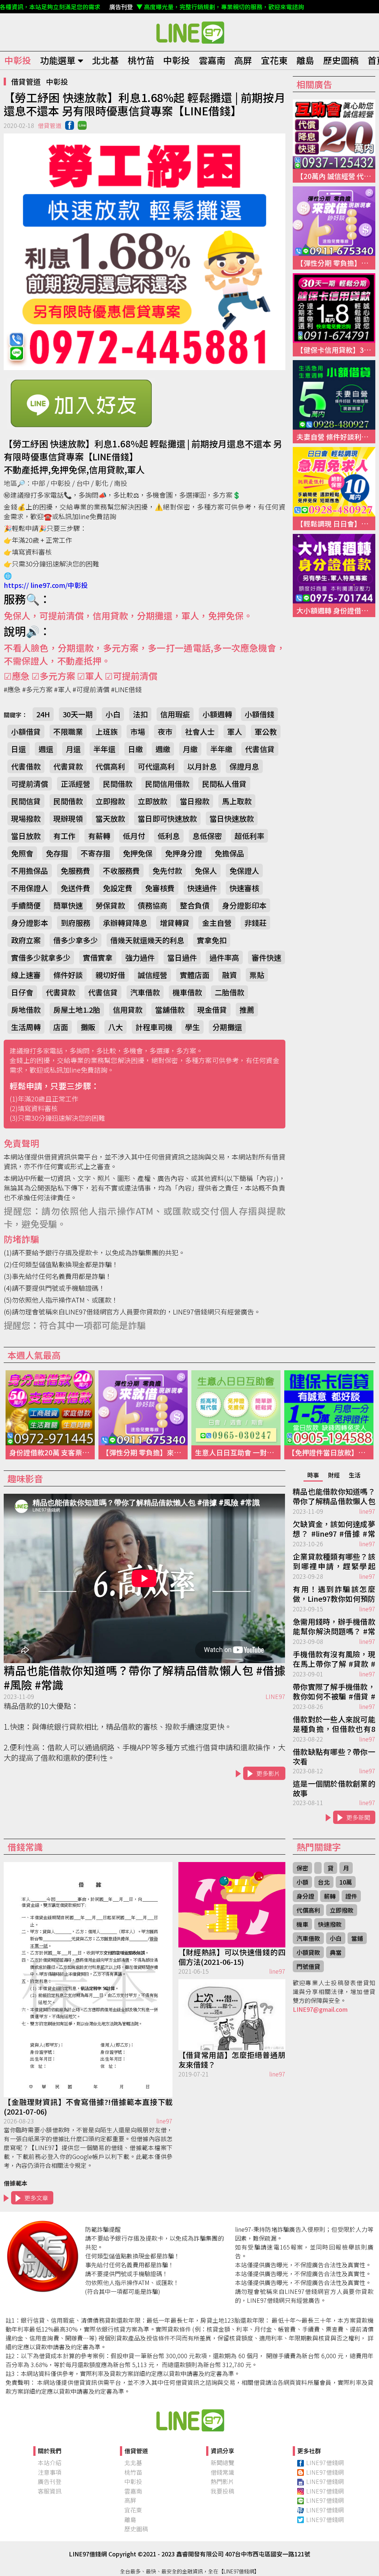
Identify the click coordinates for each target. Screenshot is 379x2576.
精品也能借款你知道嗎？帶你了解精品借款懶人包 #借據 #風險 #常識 (144, 1678)
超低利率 (249, 836)
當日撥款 (195, 801)
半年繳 (221, 749)
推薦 (247, 1010)
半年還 (104, 749)
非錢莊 (255, 923)
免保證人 (244, 871)
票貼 (257, 975)
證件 (351, 1896)
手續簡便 (26, 905)
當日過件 (182, 957)
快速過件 (202, 888)
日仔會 (22, 992)
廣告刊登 (50, 2481)
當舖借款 (170, 1010)
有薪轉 (99, 836)
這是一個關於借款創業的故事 (334, 1788)
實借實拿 (98, 957)
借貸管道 (26, 82)
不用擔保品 (30, 871)
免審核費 (160, 888)
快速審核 (244, 888)
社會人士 (200, 732)
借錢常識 (222, 2472)
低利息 (169, 836)
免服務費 (76, 871)
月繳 (190, 749)
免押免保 (138, 853)
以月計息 (202, 766)
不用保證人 (30, 888)
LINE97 (275, 1696)
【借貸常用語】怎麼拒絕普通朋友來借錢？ (232, 2060)
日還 (19, 749)
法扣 (140, 714)
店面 (61, 1027)
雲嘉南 (212, 60)
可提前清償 (30, 784)
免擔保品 (229, 853)
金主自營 (217, 923)
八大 (115, 1027)
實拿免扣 (212, 940)
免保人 (206, 871)
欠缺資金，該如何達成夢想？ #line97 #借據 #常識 (334, 1529)
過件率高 (224, 957)
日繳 (135, 749)
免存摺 (57, 853)
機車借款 (187, 992)
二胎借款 (229, 992)
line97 (367, 1511)
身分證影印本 (244, 905)
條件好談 (68, 975)
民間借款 (118, 784)
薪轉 (330, 1896)
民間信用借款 (167, 784)
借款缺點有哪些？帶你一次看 (334, 1757)
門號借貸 (308, 1966)
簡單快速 (68, 905)
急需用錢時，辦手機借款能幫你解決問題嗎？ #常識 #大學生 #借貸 (334, 1627)
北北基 (105, 60)
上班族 (107, 732)
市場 (138, 732)
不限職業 (68, 732)
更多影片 (268, 1773)
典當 (336, 1952)
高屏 (243, 60)
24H (43, 714)
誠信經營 (152, 975)
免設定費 (118, 888)
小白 (113, 714)
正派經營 (76, 784)
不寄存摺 (95, 853)
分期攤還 (227, 1027)
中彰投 (18, 60)
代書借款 (26, 766)
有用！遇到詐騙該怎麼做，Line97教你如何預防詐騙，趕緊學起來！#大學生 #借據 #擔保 (334, 1594)
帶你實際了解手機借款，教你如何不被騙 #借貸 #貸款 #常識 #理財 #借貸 (334, 1692)
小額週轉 (217, 714)
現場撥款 (26, 818)
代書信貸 (260, 749)
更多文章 (36, 2198)
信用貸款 (128, 1010)
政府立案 (26, 940)
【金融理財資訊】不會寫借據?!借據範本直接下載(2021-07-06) (88, 2107)
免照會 (22, 853)
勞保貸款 (110, 905)
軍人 (235, 732)
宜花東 (274, 60)
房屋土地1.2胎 (77, 1010)
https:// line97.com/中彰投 (46, 585)
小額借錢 (259, 714)
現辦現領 (68, 818)
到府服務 (76, 923)
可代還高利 (156, 766)
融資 (229, 975)
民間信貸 (26, 801)
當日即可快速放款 (167, 818)
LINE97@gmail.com (320, 2009)
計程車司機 (154, 1027)
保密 (302, 1868)
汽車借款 (145, 992)
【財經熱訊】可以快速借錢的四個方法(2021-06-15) (232, 1957)
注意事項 (50, 2472)
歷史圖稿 (341, 60)
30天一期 (78, 714)
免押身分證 (184, 853)
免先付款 (167, 871)
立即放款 (152, 801)
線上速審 (26, 975)
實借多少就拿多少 (41, 957)
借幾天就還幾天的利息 (147, 940)
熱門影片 (222, 2481)
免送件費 (76, 888)
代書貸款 (68, 766)
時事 (313, 1475)
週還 (46, 749)
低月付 (134, 836)
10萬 (346, 1882)
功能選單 (58, 60)
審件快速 (266, 957)
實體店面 (195, 975)
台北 (324, 1882)
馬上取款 (237, 801)
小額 (302, 1882)
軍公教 (266, 732)
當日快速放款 (232, 818)
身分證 (305, 1896)
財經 (334, 1475)
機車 (302, 1924)
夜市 (165, 732)
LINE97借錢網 (325, 2462)
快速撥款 (330, 1924)
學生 (192, 1027)
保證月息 (244, 766)
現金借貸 (212, 1010)
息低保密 (207, 836)
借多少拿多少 (76, 940)
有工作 (64, 836)
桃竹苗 (141, 60)
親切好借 (110, 975)
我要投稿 (222, 2491)
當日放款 (26, 836)
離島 (305, 60)
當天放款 (110, 818)
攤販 (88, 1027)
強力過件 (140, 957)
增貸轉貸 (175, 923)
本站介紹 (50, 2462)
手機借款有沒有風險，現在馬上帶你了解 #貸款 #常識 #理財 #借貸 (334, 1659)
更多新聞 (358, 1817)
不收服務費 (121, 871)
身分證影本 (30, 923)
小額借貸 (26, 732)
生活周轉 (26, 1027)
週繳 (163, 749)
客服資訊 (50, 2491)
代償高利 (110, 766)
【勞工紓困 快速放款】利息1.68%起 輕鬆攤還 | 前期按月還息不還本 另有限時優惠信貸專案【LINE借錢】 (189, 32)
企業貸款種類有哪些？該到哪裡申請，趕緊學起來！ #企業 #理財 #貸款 (334, 1562)
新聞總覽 (222, 2462)
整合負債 (195, 905)
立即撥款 (110, 801)
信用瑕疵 (175, 714)
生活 (355, 1475)
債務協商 (152, 905)
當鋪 (357, 1938)
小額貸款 (308, 1952)
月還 (73, 749)
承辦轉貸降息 (125, 923)
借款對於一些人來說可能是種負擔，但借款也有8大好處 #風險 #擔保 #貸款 (334, 1724)
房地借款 (26, 1010)
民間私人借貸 (224, 784)
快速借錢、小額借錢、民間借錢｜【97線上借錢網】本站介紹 (189, 2420)
